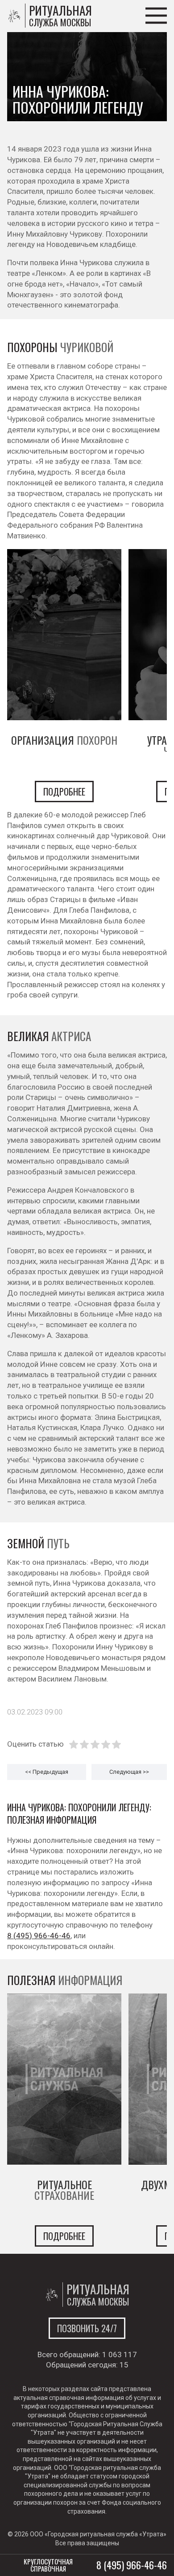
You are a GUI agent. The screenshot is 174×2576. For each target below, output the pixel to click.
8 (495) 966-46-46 (39, 1936)
